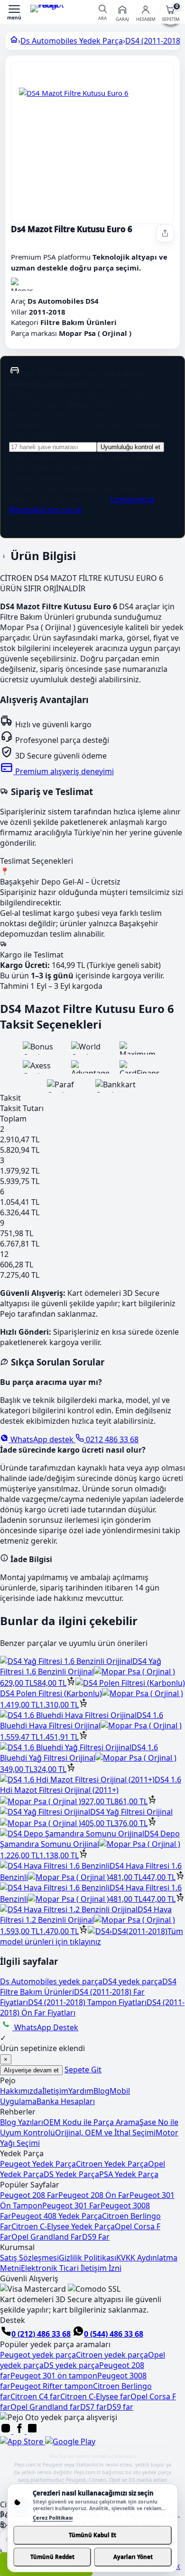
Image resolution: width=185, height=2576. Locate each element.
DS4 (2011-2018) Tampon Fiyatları (87, 2002)
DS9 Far (96, 2237)
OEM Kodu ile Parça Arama (91, 2122)
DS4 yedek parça (132, 1981)
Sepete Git (83, 2070)
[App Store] (23, 2441)
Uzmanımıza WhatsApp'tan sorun (82, 505)
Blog (102, 2091)
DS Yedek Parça (71, 2174)
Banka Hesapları (66, 2101)
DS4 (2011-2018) (154, 41)
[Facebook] (20, 2431)
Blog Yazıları (22, 2122)
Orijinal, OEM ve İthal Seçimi (105, 2133)
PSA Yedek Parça (129, 2174)
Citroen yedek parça (112, 2355)
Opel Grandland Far (47, 2237)
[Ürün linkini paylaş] (165, 233)
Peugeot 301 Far (71, 2205)
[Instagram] (7, 2431)
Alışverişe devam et (31, 2070)
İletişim (55, 2091)
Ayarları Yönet (133, 2557)
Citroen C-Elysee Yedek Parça (63, 2226)
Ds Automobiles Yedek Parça (72, 41)
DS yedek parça (71, 2365)
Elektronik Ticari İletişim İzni (71, 2268)
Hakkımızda (21, 2091)
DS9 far (120, 2407)
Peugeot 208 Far (29, 2195)
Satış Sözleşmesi (29, 2258)
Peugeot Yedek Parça (38, 2164)
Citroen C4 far (35, 2396)
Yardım (81, 2091)
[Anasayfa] (14, 41)
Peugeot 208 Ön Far (94, 2195)
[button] (14, 12)
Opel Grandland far (45, 2407)
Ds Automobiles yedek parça (51, 1981)
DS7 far (93, 2407)
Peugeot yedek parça (38, 2355)
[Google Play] (70, 2441)
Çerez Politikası (53, 2517)
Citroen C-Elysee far (95, 2396)
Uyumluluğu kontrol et (130, 447)
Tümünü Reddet (52, 2557)
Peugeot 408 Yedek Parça (57, 2216)
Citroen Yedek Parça (112, 2164)
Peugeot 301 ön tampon (54, 2376)
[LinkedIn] (32, 2431)
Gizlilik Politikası (88, 2258)
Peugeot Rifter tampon (52, 2386)
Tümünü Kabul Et (92, 2535)
